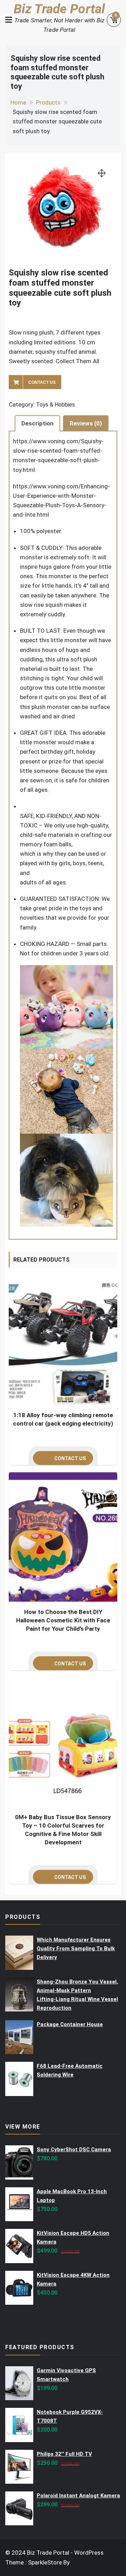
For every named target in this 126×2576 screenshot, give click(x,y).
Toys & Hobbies (55, 405)
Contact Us (42, 382)
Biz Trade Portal (59, 9)
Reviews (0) (86, 423)
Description (37, 423)
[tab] (37, 423)
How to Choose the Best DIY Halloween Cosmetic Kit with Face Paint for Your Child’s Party (63, 1620)
